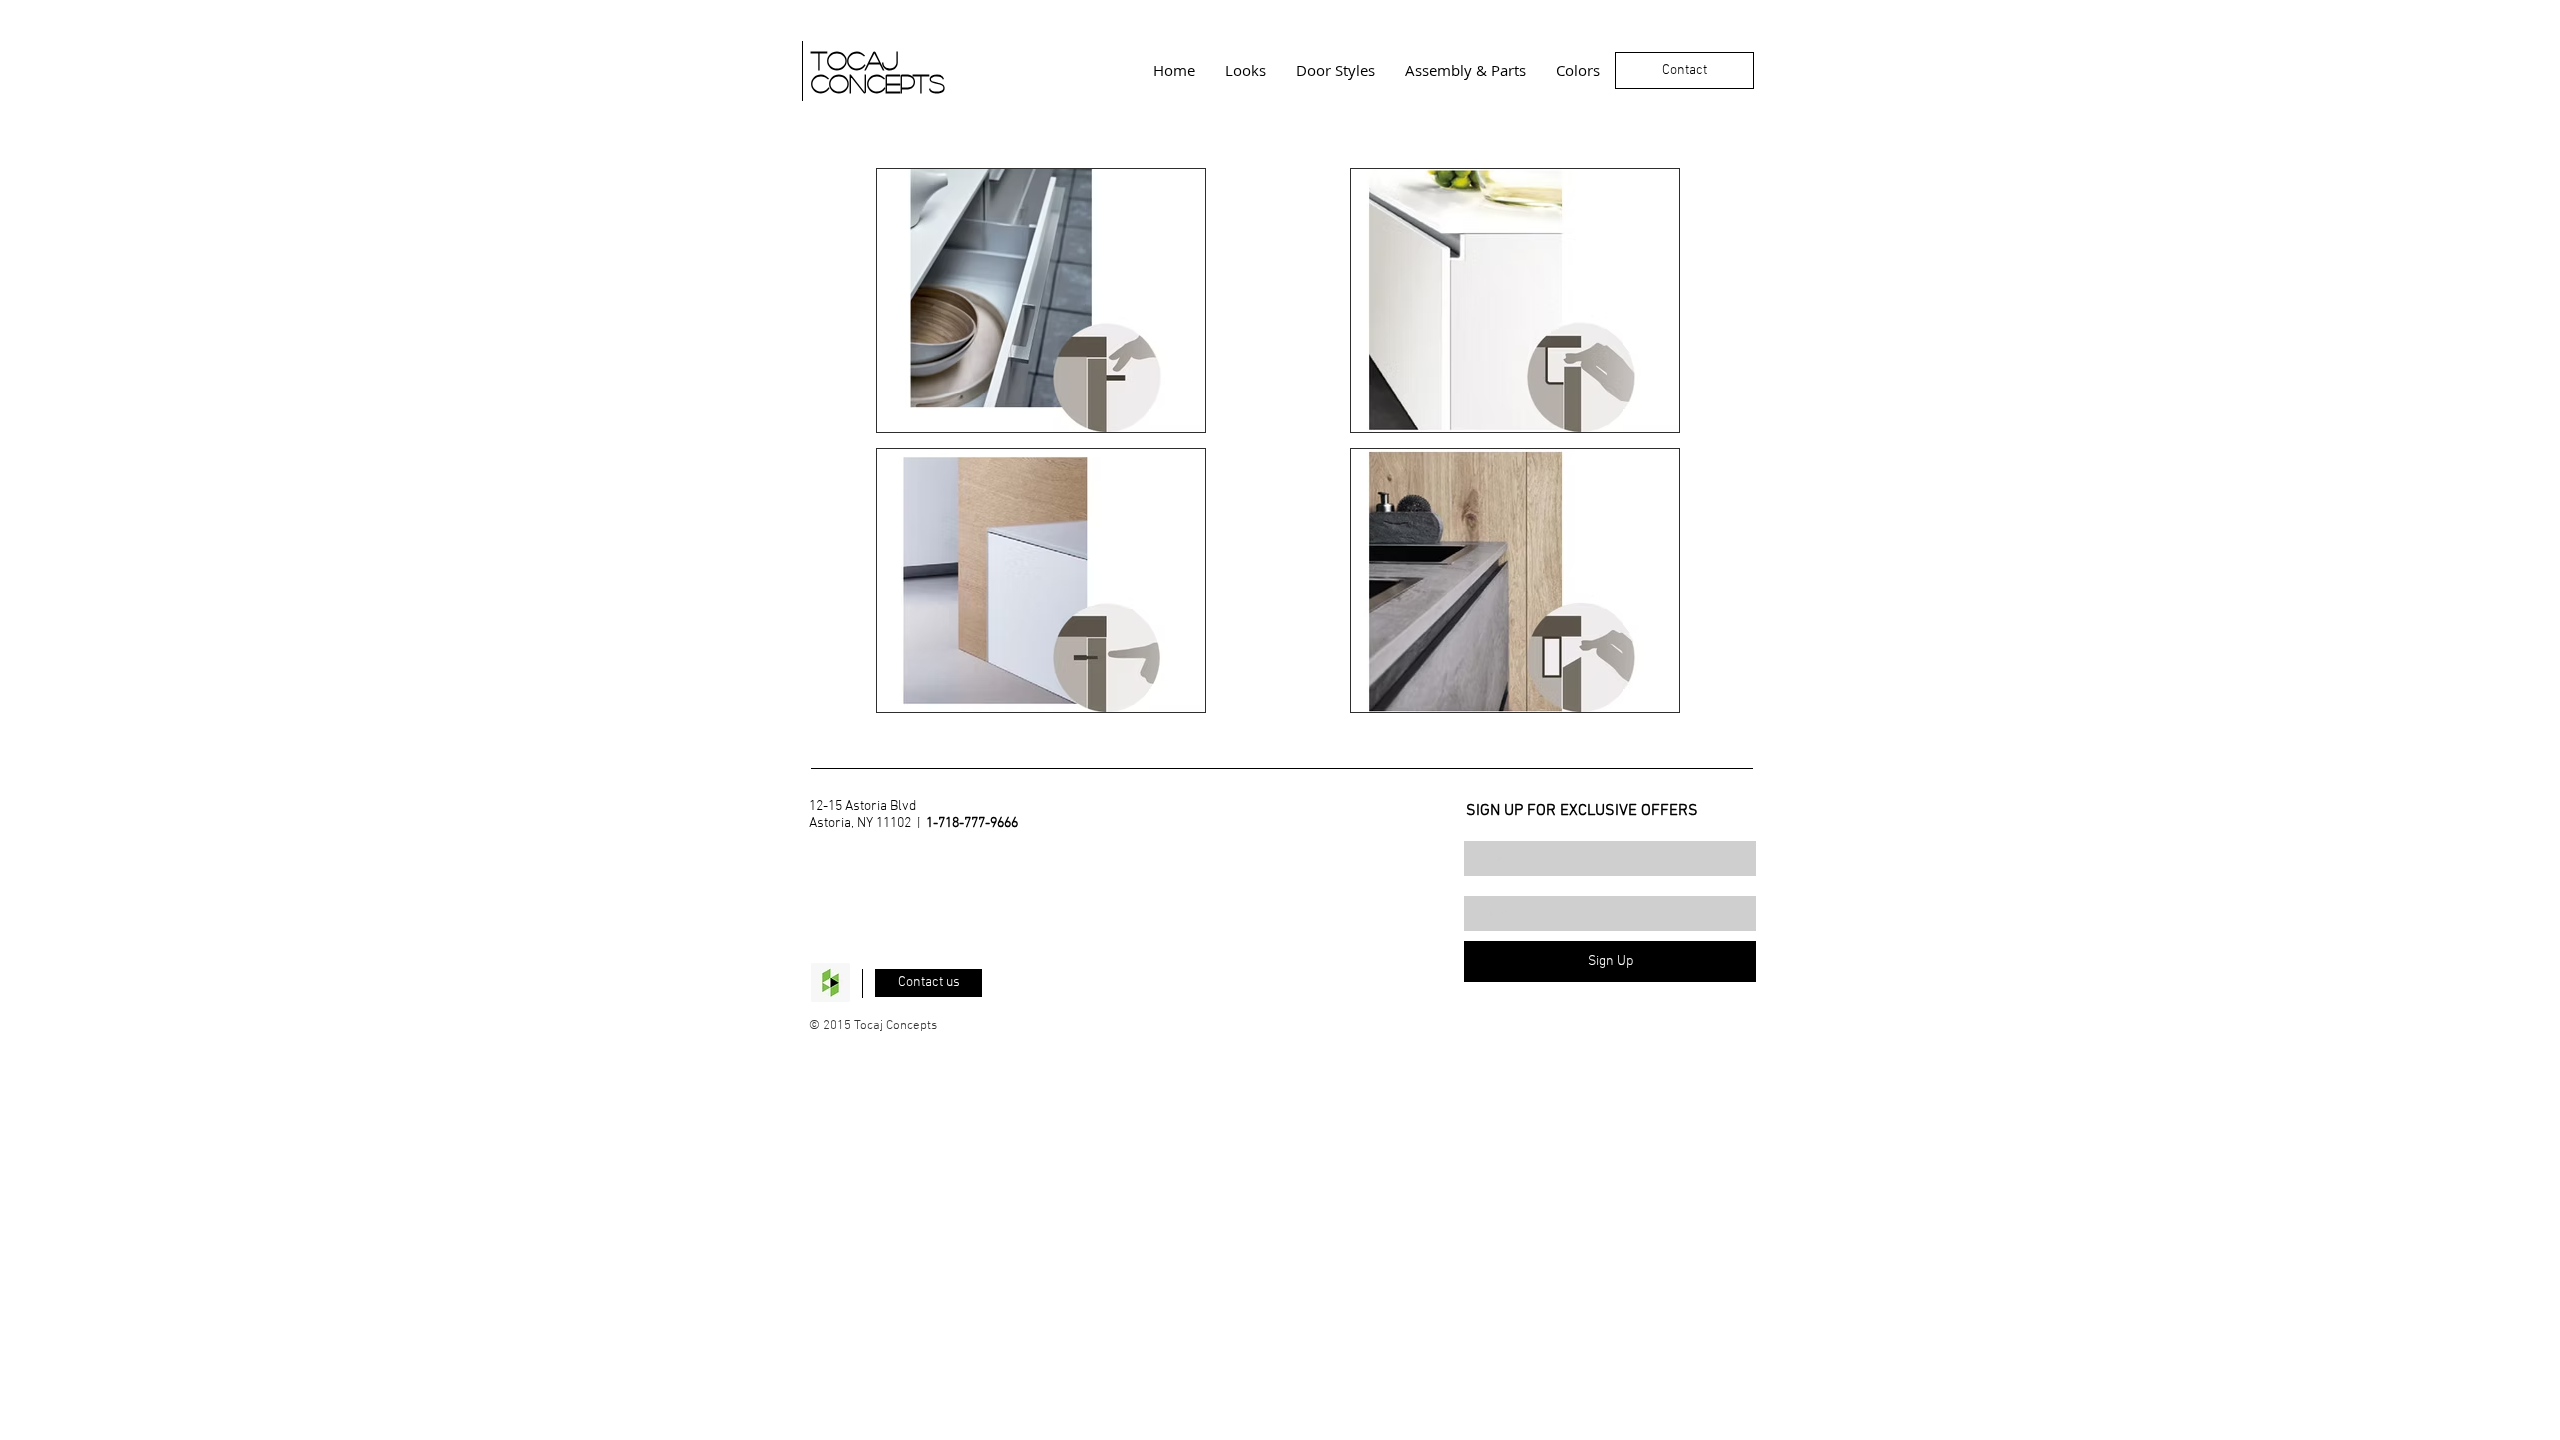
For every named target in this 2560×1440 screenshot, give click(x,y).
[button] (1041, 300)
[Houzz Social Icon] (830, 982)
